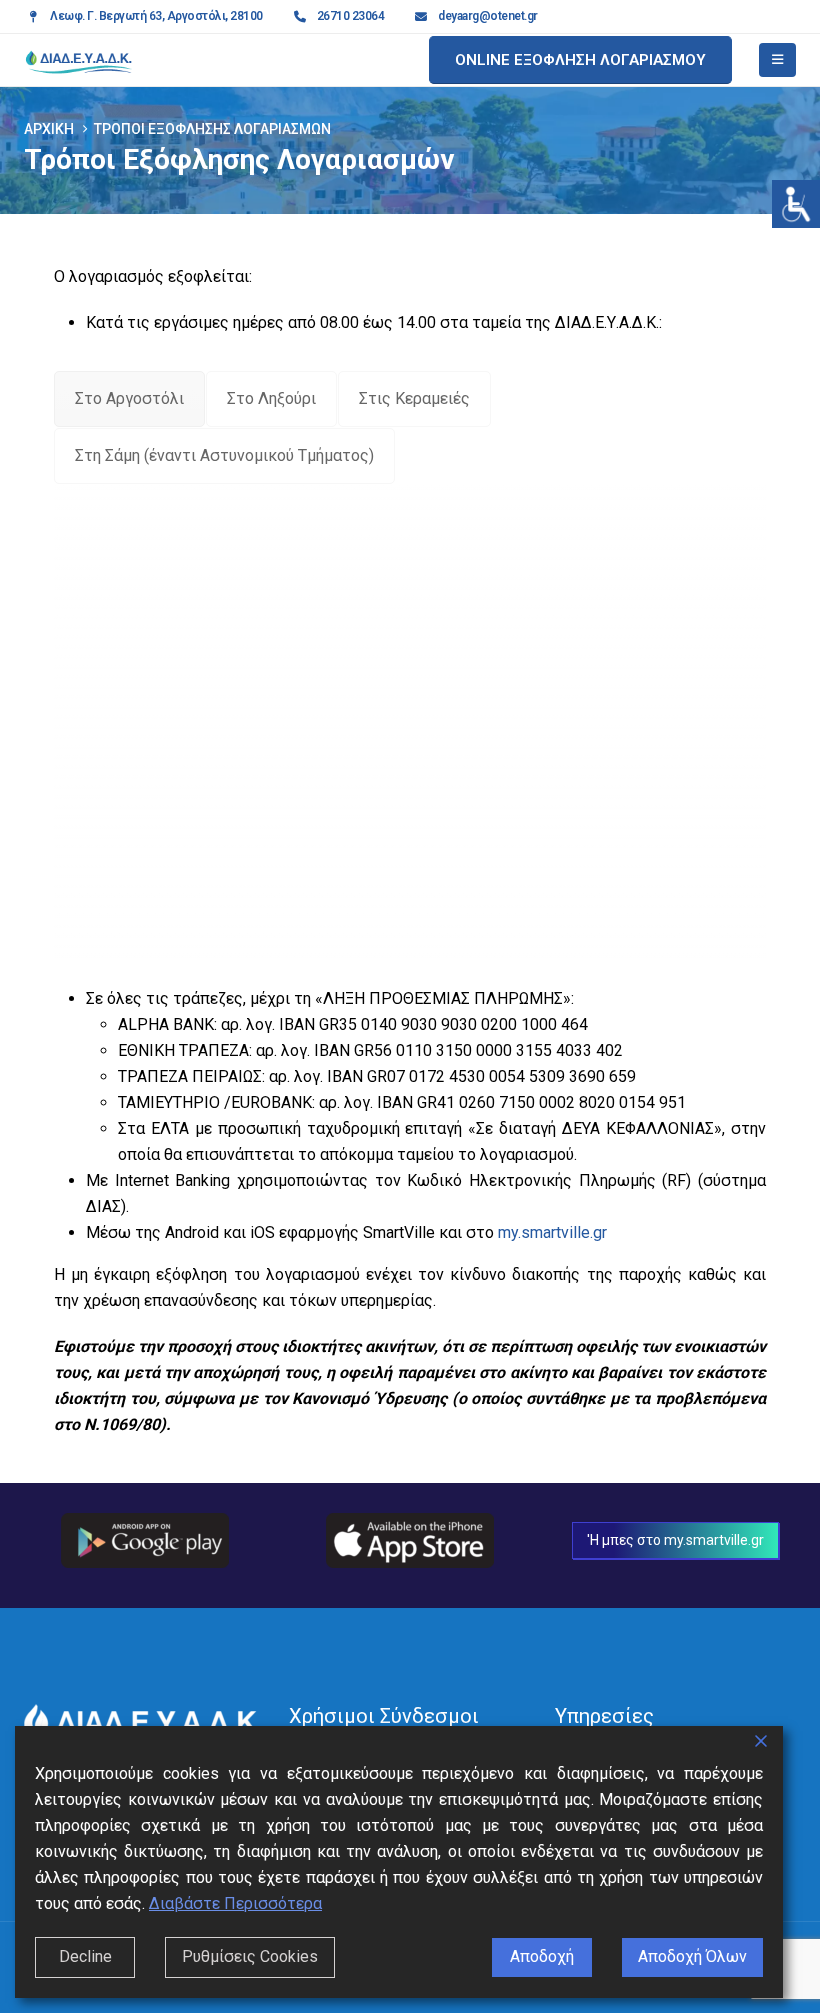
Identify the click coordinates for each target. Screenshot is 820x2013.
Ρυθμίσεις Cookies (250, 1956)
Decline (85, 1956)
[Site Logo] (79, 60)
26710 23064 (351, 16)
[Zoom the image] (145, 1525)
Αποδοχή (542, 1956)
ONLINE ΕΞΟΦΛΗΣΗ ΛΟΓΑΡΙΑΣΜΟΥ (580, 60)
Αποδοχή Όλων (692, 1956)
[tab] (129, 399)
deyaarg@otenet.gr (488, 16)
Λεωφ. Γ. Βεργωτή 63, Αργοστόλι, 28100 (156, 16)
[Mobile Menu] (777, 60)
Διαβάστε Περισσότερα (235, 1903)
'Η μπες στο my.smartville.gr (675, 1540)
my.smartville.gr (552, 1232)
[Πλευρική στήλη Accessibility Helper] (796, 204)
